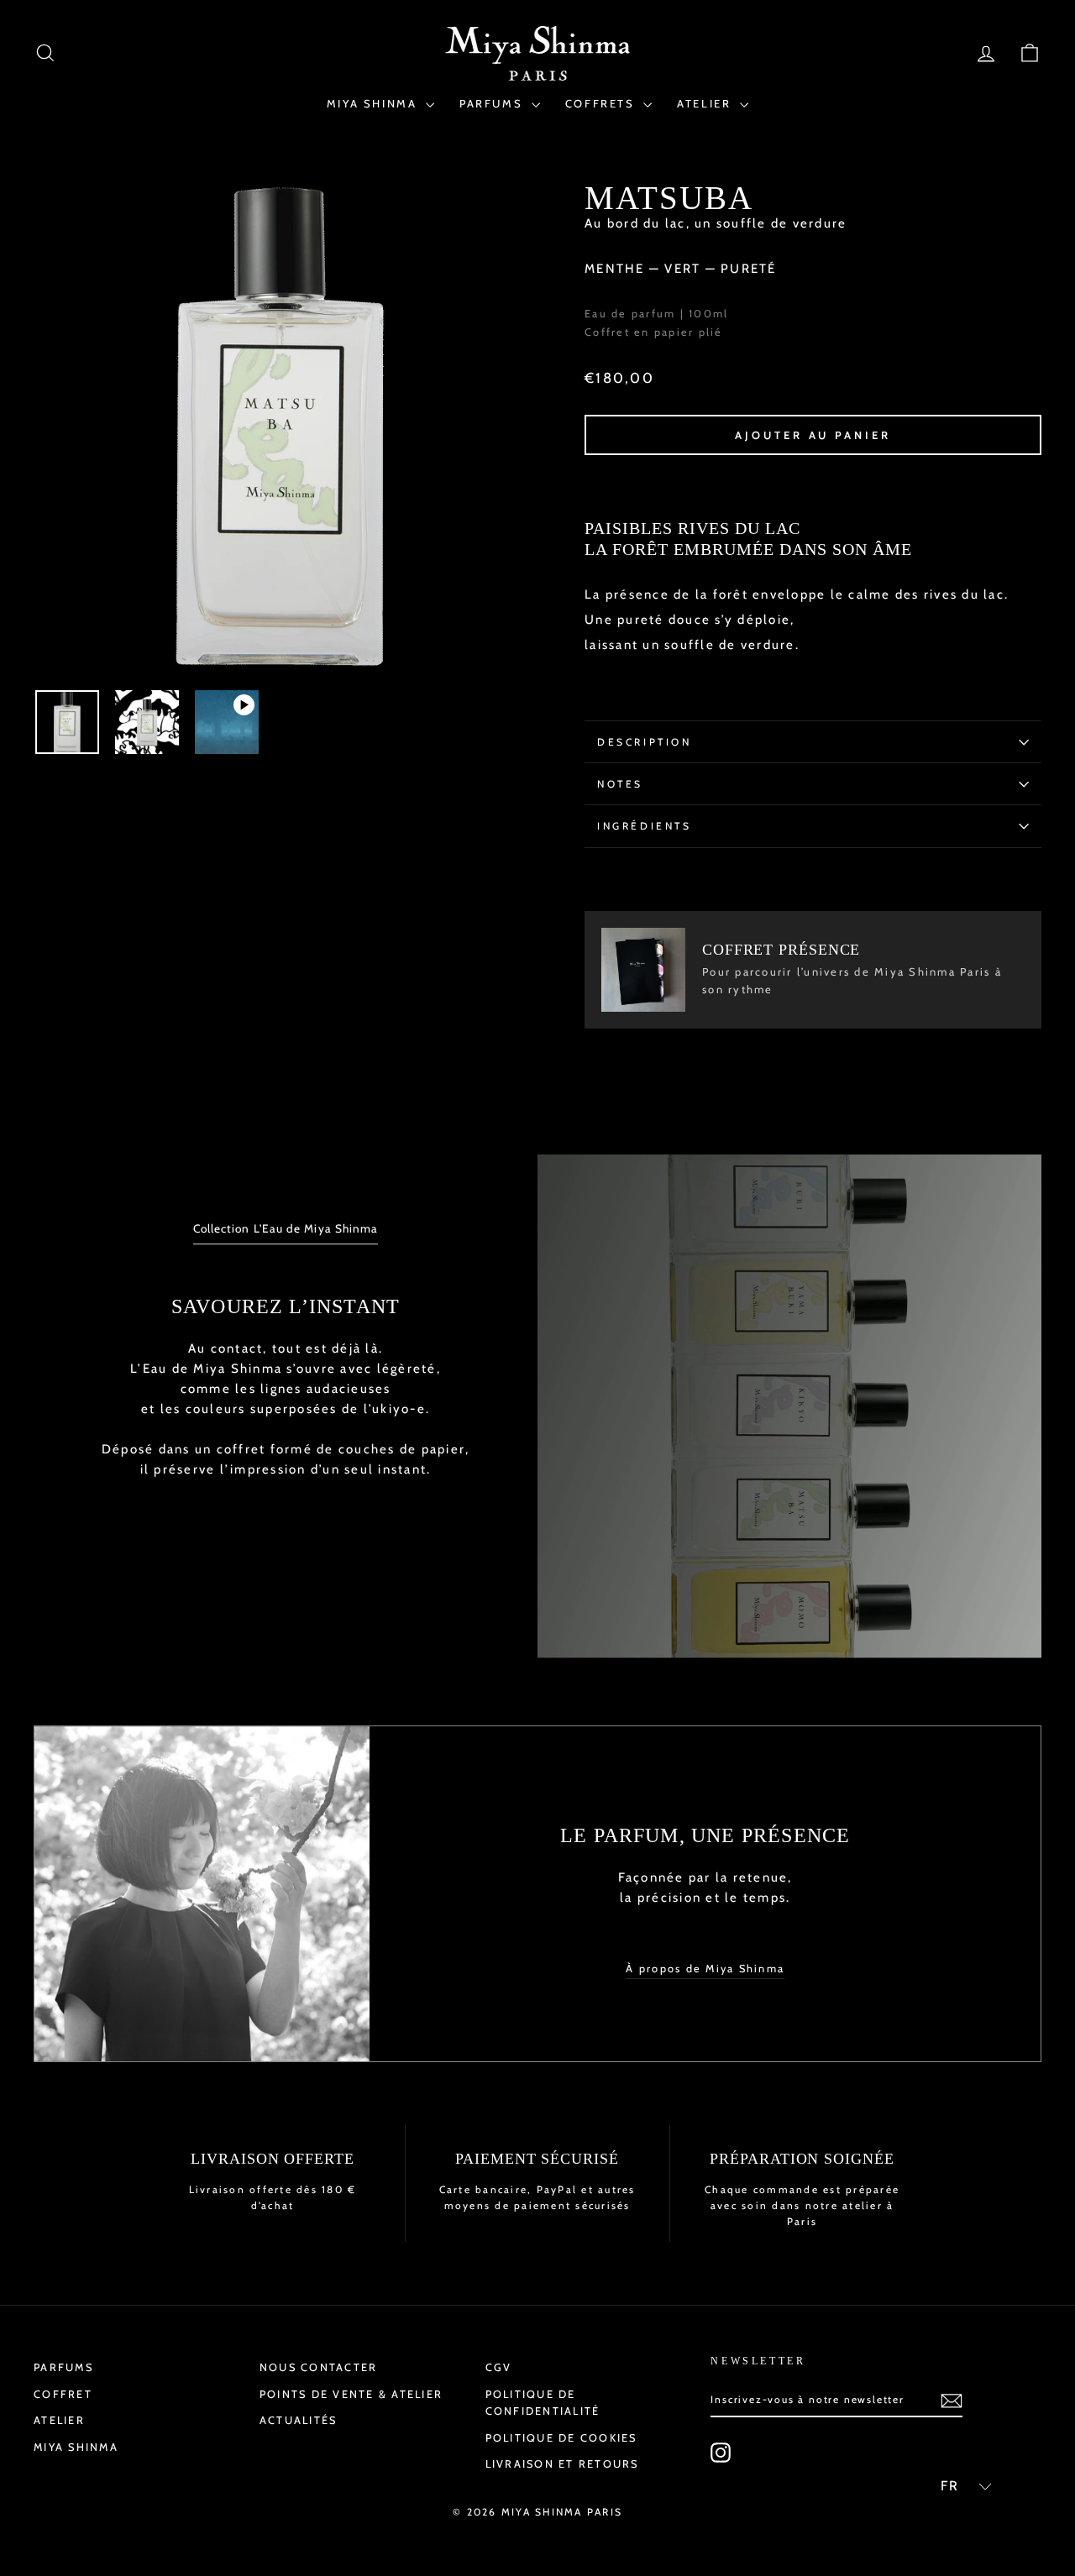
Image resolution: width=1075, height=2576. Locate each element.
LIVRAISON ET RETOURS (562, 2464)
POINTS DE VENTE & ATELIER (351, 2394)
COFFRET (63, 2394)
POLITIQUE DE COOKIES (561, 2438)
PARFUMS (493, 103)
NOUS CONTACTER (319, 2367)
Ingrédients (645, 826)
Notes (620, 784)
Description (645, 742)
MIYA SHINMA (374, 103)
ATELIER (706, 103)
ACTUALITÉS (299, 2420)
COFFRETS (602, 103)
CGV (499, 2367)
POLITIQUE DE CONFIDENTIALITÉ (543, 2403)
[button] (959, 2486)
